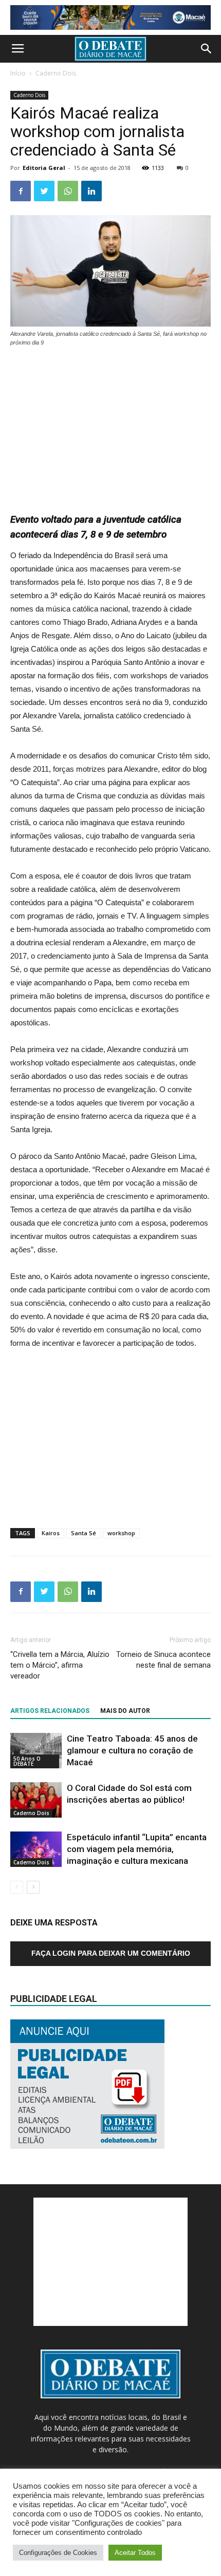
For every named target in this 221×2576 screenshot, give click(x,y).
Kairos (51, 1533)
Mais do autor (125, 1711)
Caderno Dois (56, 73)
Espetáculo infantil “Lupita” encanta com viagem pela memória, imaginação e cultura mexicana (137, 1849)
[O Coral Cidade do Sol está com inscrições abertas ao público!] (36, 1800)
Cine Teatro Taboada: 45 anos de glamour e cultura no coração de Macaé (132, 1750)
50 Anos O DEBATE (27, 1761)
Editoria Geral (44, 168)
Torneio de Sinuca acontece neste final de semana (163, 1660)
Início (18, 73)
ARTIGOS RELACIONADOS (50, 1711)
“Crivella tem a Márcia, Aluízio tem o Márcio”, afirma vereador (60, 1665)
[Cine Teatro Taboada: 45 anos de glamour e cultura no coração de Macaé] (36, 1751)
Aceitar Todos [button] (135, 2553)
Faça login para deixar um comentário (111, 1953)
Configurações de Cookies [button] (58, 2553)
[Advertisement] (110, 425)
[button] (207, 49)
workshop (121, 1533)
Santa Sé (84, 1533)
